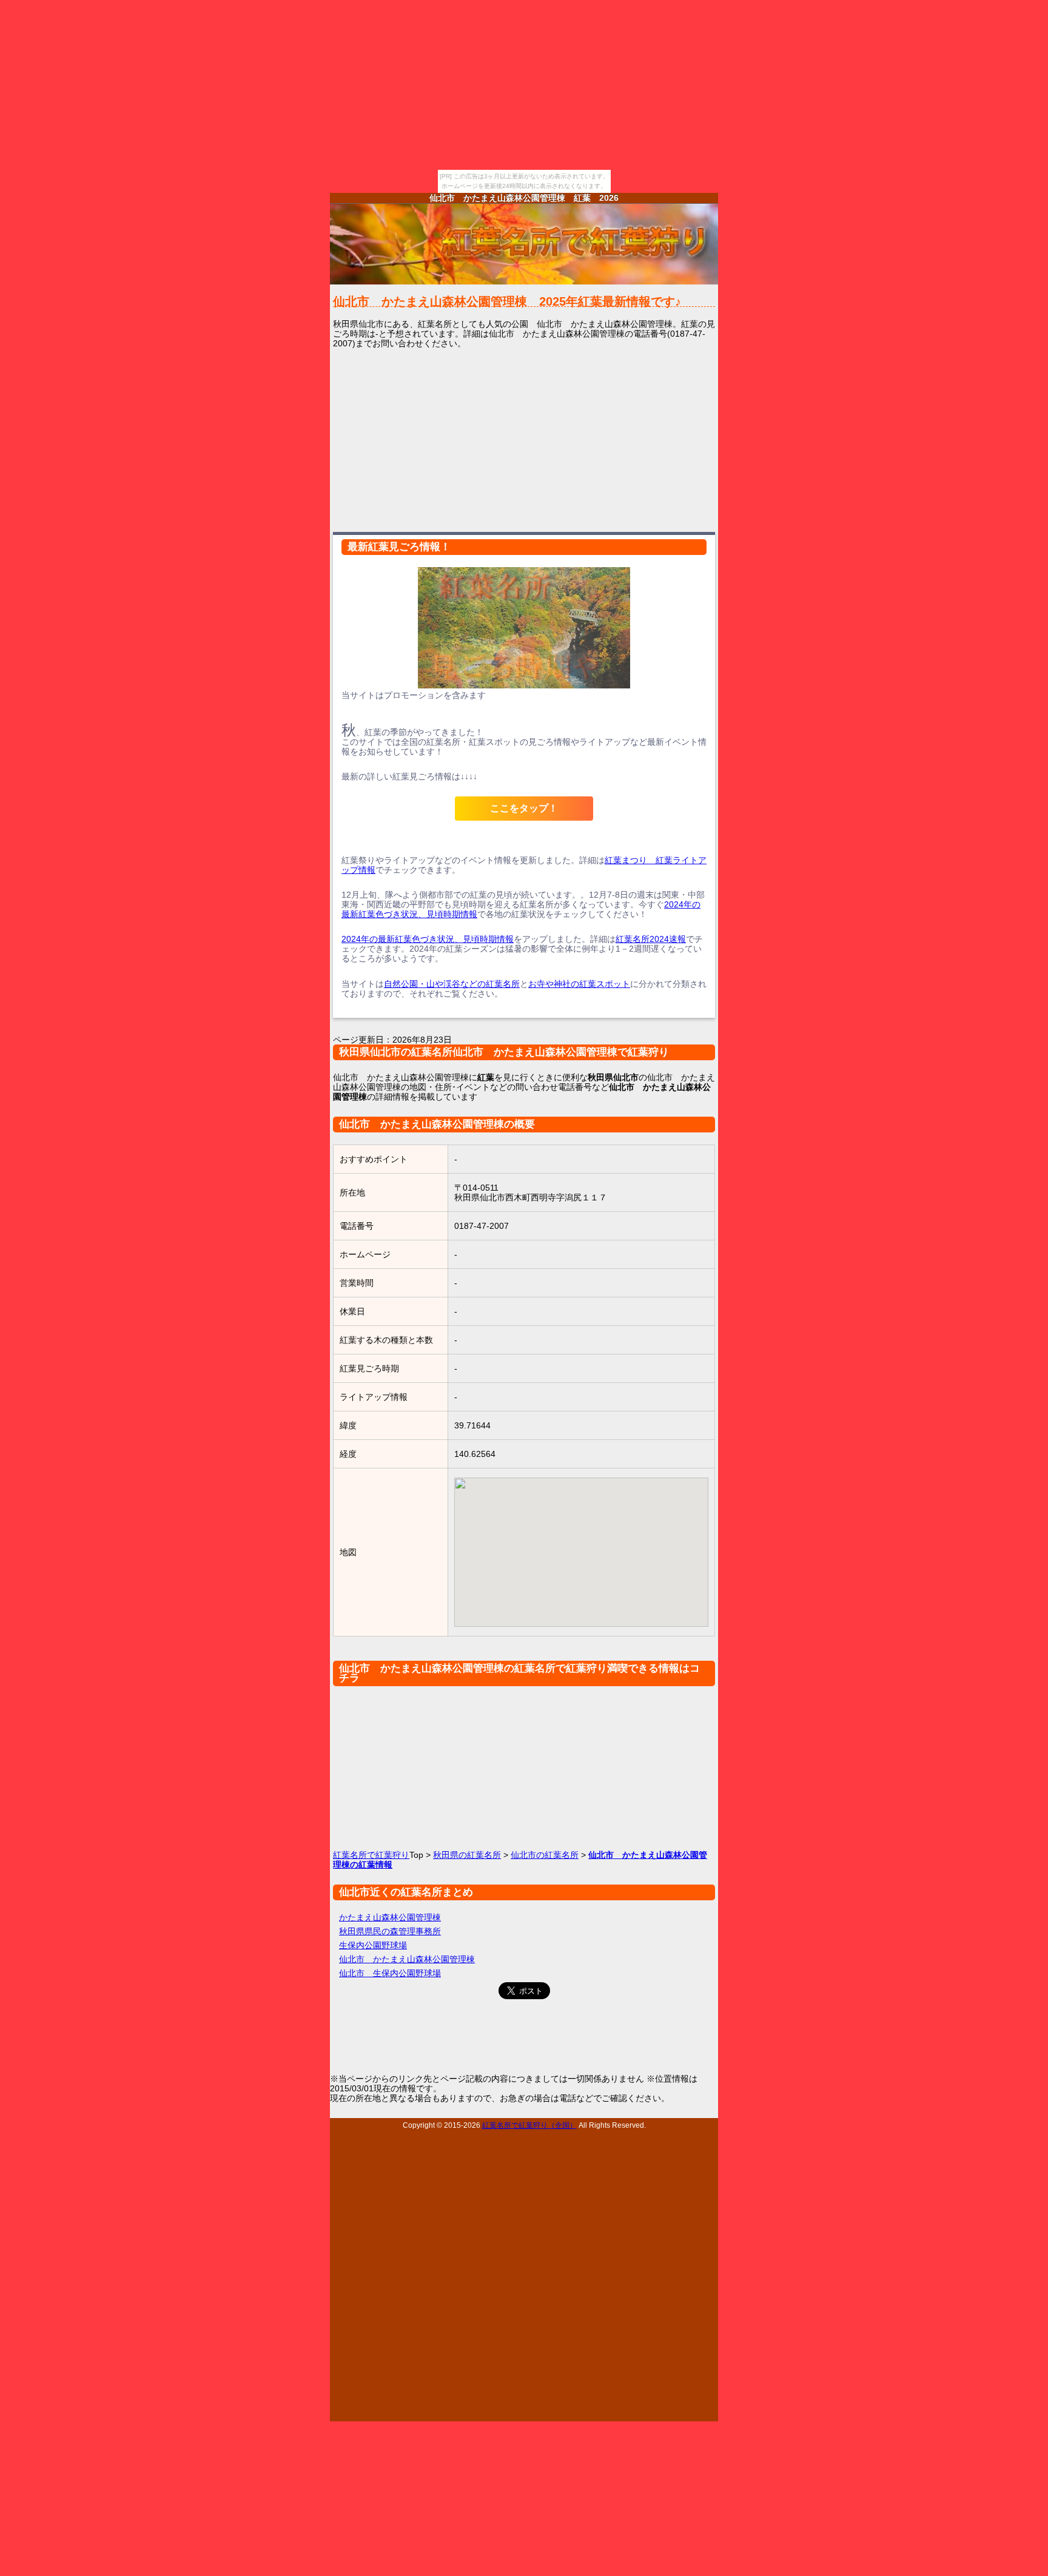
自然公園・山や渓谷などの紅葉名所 (452, 984)
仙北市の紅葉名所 (545, 1855)
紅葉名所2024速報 (651, 939)
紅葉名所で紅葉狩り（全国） (529, 2125)
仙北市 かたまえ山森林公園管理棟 (407, 1959)
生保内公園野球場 (373, 1945)
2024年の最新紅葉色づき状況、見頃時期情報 (428, 939)
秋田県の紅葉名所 (467, 1855)
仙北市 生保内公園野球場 (390, 1973)
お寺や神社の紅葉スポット (579, 984)
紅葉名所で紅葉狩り (371, 1855)
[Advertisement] (524, 439)
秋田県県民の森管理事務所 (390, 1931)
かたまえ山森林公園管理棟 (390, 1917)
